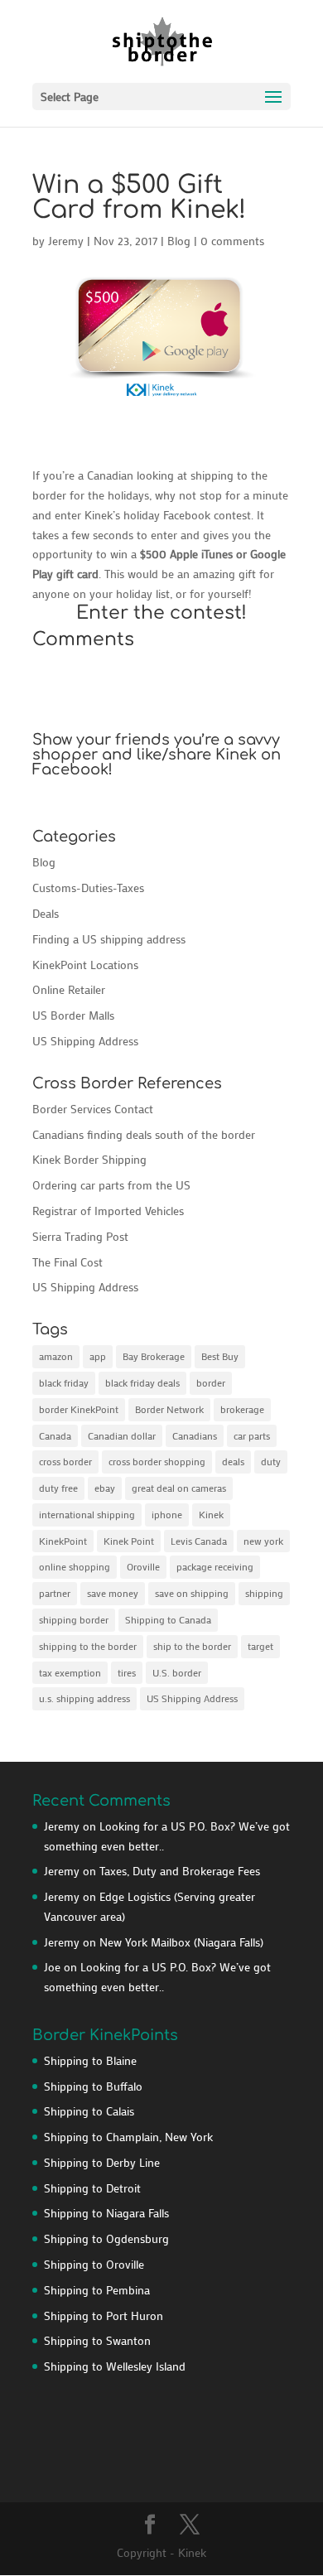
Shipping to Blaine (90, 2060)
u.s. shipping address (84, 1698)
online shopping (75, 1566)
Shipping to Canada (168, 1619)
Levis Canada (199, 1541)
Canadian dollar (122, 1435)
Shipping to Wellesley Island (115, 2366)
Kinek (211, 1514)
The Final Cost (67, 1262)
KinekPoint (63, 1541)
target (260, 1646)
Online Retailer (69, 989)
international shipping (87, 1514)
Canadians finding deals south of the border (144, 1134)
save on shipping (192, 1593)
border (211, 1382)
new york (263, 1541)
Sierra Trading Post (80, 1236)
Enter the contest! (161, 613)
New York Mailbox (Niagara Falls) (181, 1942)
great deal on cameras (179, 1488)
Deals (46, 913)
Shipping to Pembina (97, 2290)
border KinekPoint (79, 1409)
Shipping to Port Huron (104, 2316)
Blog (179, 241)
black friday (64, 1382)
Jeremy (66, 241)
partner (55, 1593)
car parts (252, 1435)
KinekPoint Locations (85, 965)
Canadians (195, 1435)
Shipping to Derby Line (102, 2162)
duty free (58, 1488)
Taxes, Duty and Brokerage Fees (180, 1871)
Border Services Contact (93, 1109)
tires (127, 1672)
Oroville (143, 1566)
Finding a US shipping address (109, 939)
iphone (167, 1514)
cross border (65, 1461)
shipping (264, 1593)
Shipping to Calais (89, 2111)
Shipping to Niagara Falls (106, 2213)
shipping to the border (88, 1646)
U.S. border (177, 1672)
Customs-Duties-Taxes (88, 888)
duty (271, 1461)
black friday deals (142, 1382)
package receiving (215, 1566)
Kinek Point (129, 1541)
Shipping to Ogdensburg (106, 2238)
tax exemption (70, 1672)
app (98, 1356)
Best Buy (220, 1356)
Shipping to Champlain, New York (128, 2137)
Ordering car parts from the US (111, 1185)
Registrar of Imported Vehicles (108, 1211)
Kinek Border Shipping (89, 1159)
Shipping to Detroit (92, 2188)
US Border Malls (73, 1015)
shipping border (74, 1619)
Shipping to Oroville (94, 2264)
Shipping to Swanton (97, 2340)
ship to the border (192, 1646)
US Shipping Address (85, 1041)
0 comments (232, 241)
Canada (55, 1435)
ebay (105, 1488)
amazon (56, 1356)
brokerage (242, 1409)
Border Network (169, 1409)
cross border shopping (157, 1461)
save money (113, 1593)
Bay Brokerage (154, 1356)
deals (233, 1461)
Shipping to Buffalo (93, 2086)
